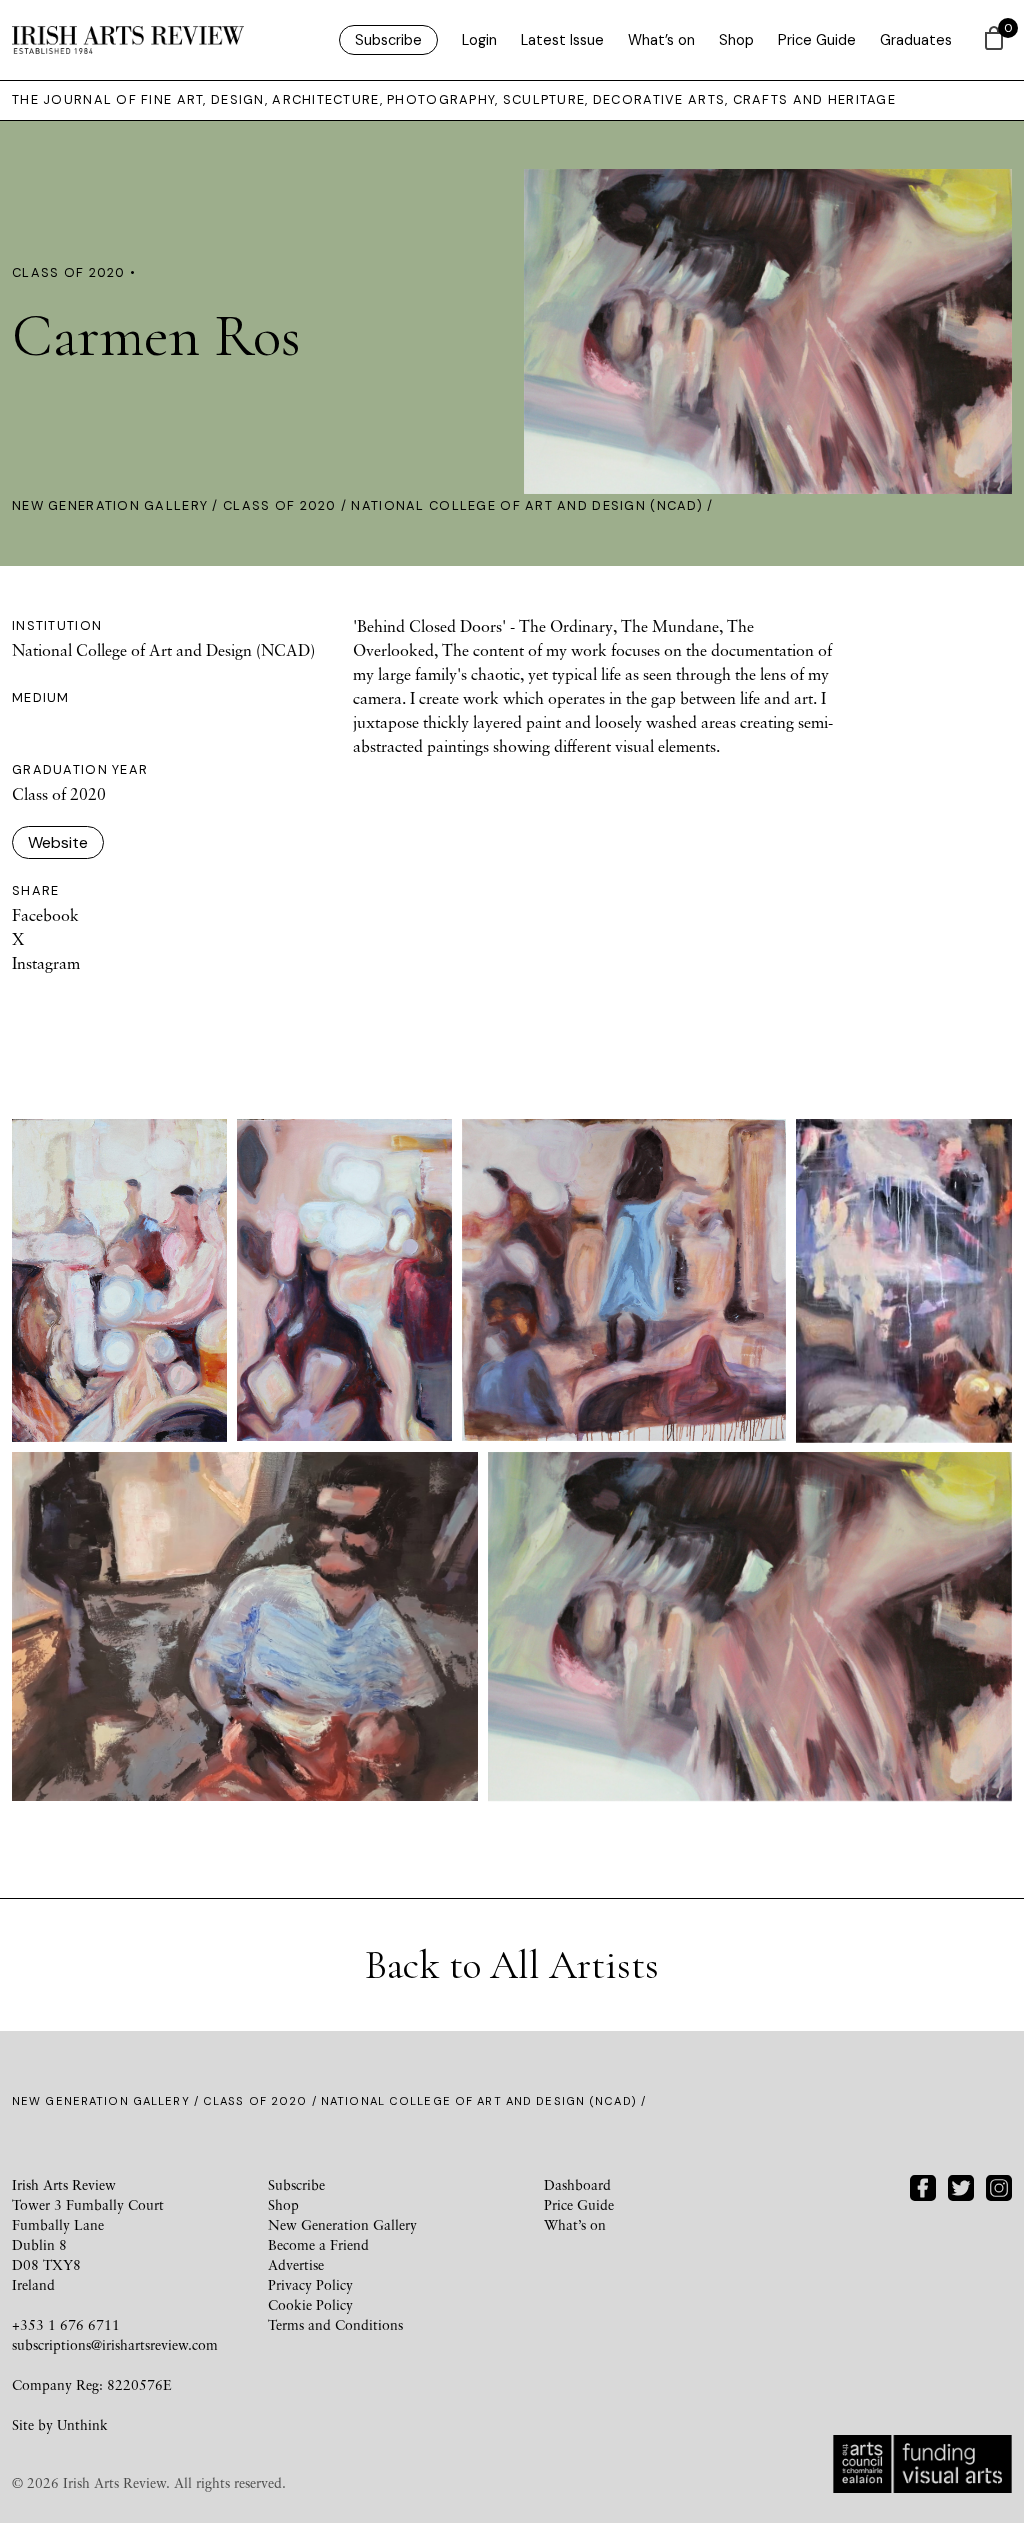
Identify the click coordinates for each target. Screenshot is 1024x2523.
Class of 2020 (280, 505)
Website (58, 842)
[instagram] (999, 2185)
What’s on (661, 40)
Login (479, 40)
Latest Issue (562, 40)
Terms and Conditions (335, 2324)
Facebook (45, 915)
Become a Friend (318, 2244)
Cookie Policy (310, 2304)
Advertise (296, 2264)
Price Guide (817, 40)
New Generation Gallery (110, 505)
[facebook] (923, 2185)
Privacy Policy (310, 2284)
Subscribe (388, 40)
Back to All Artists (512, 1965)
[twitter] (961, 2185)
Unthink (82, 2424)
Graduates (916, 40)
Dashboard (577, 2184)
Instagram (46, 963)
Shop (736, 40)
